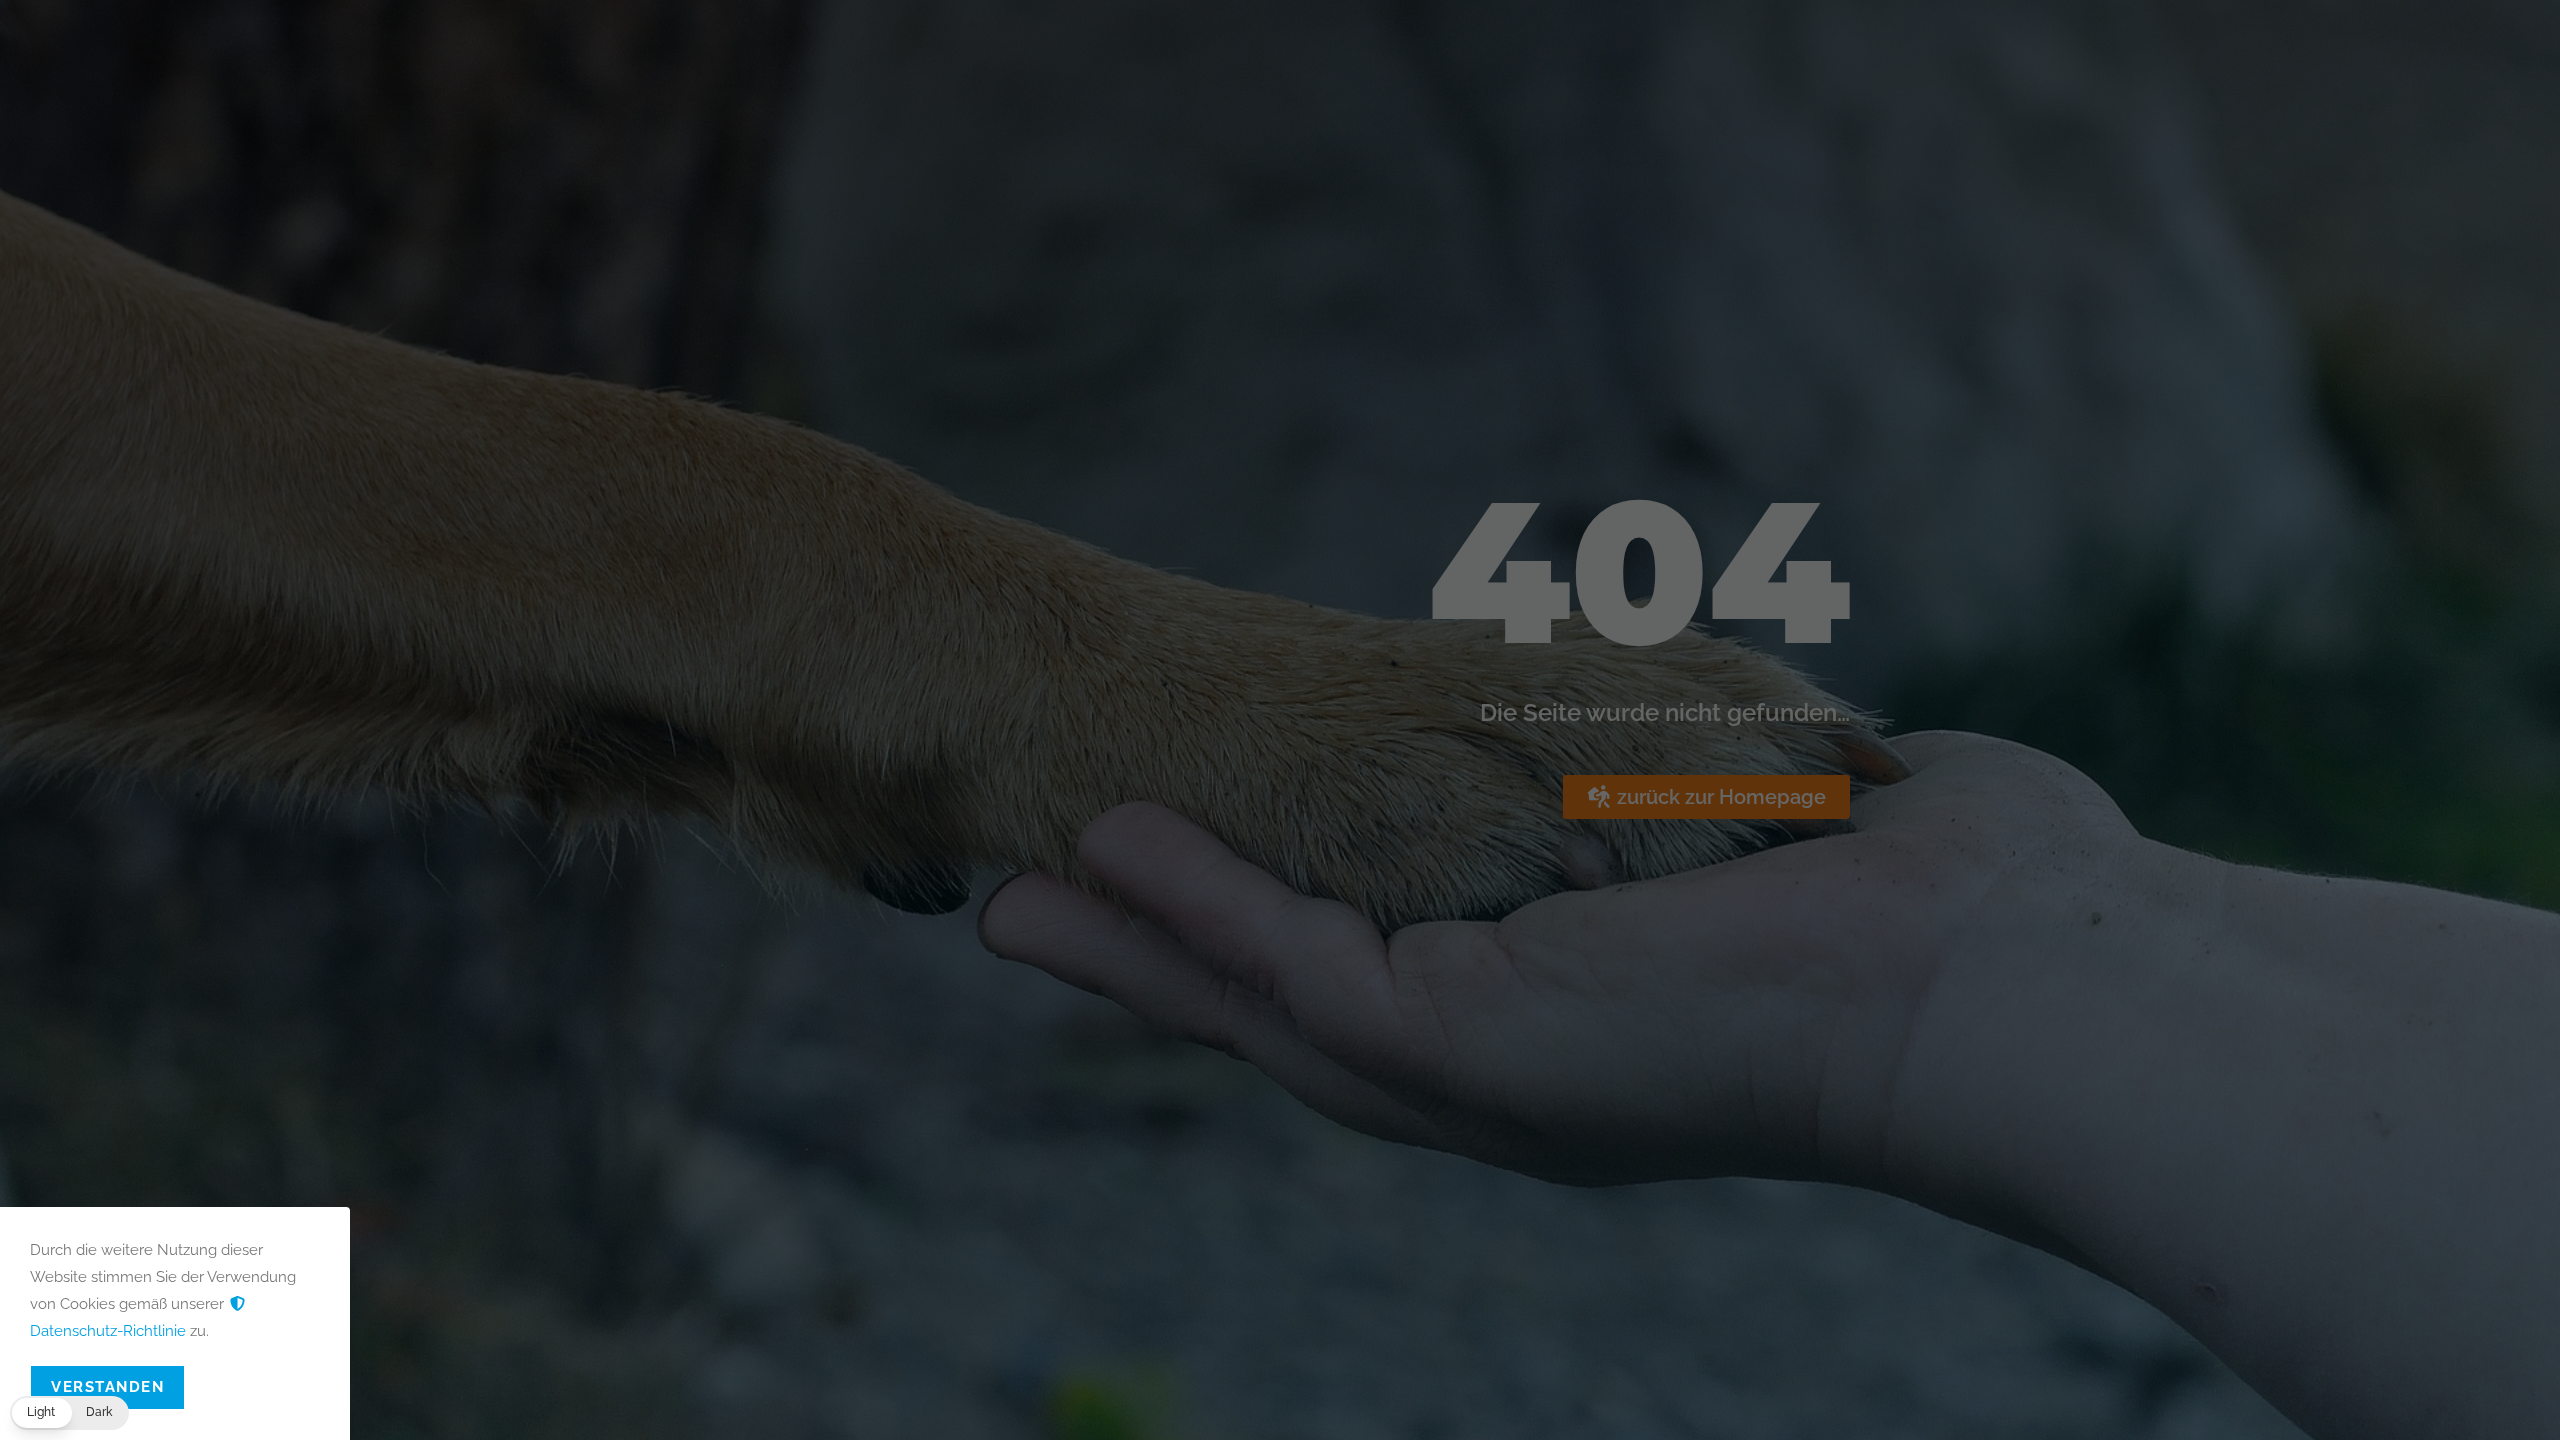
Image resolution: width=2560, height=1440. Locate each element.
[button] (69, 1413)
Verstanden (107, 1387)
